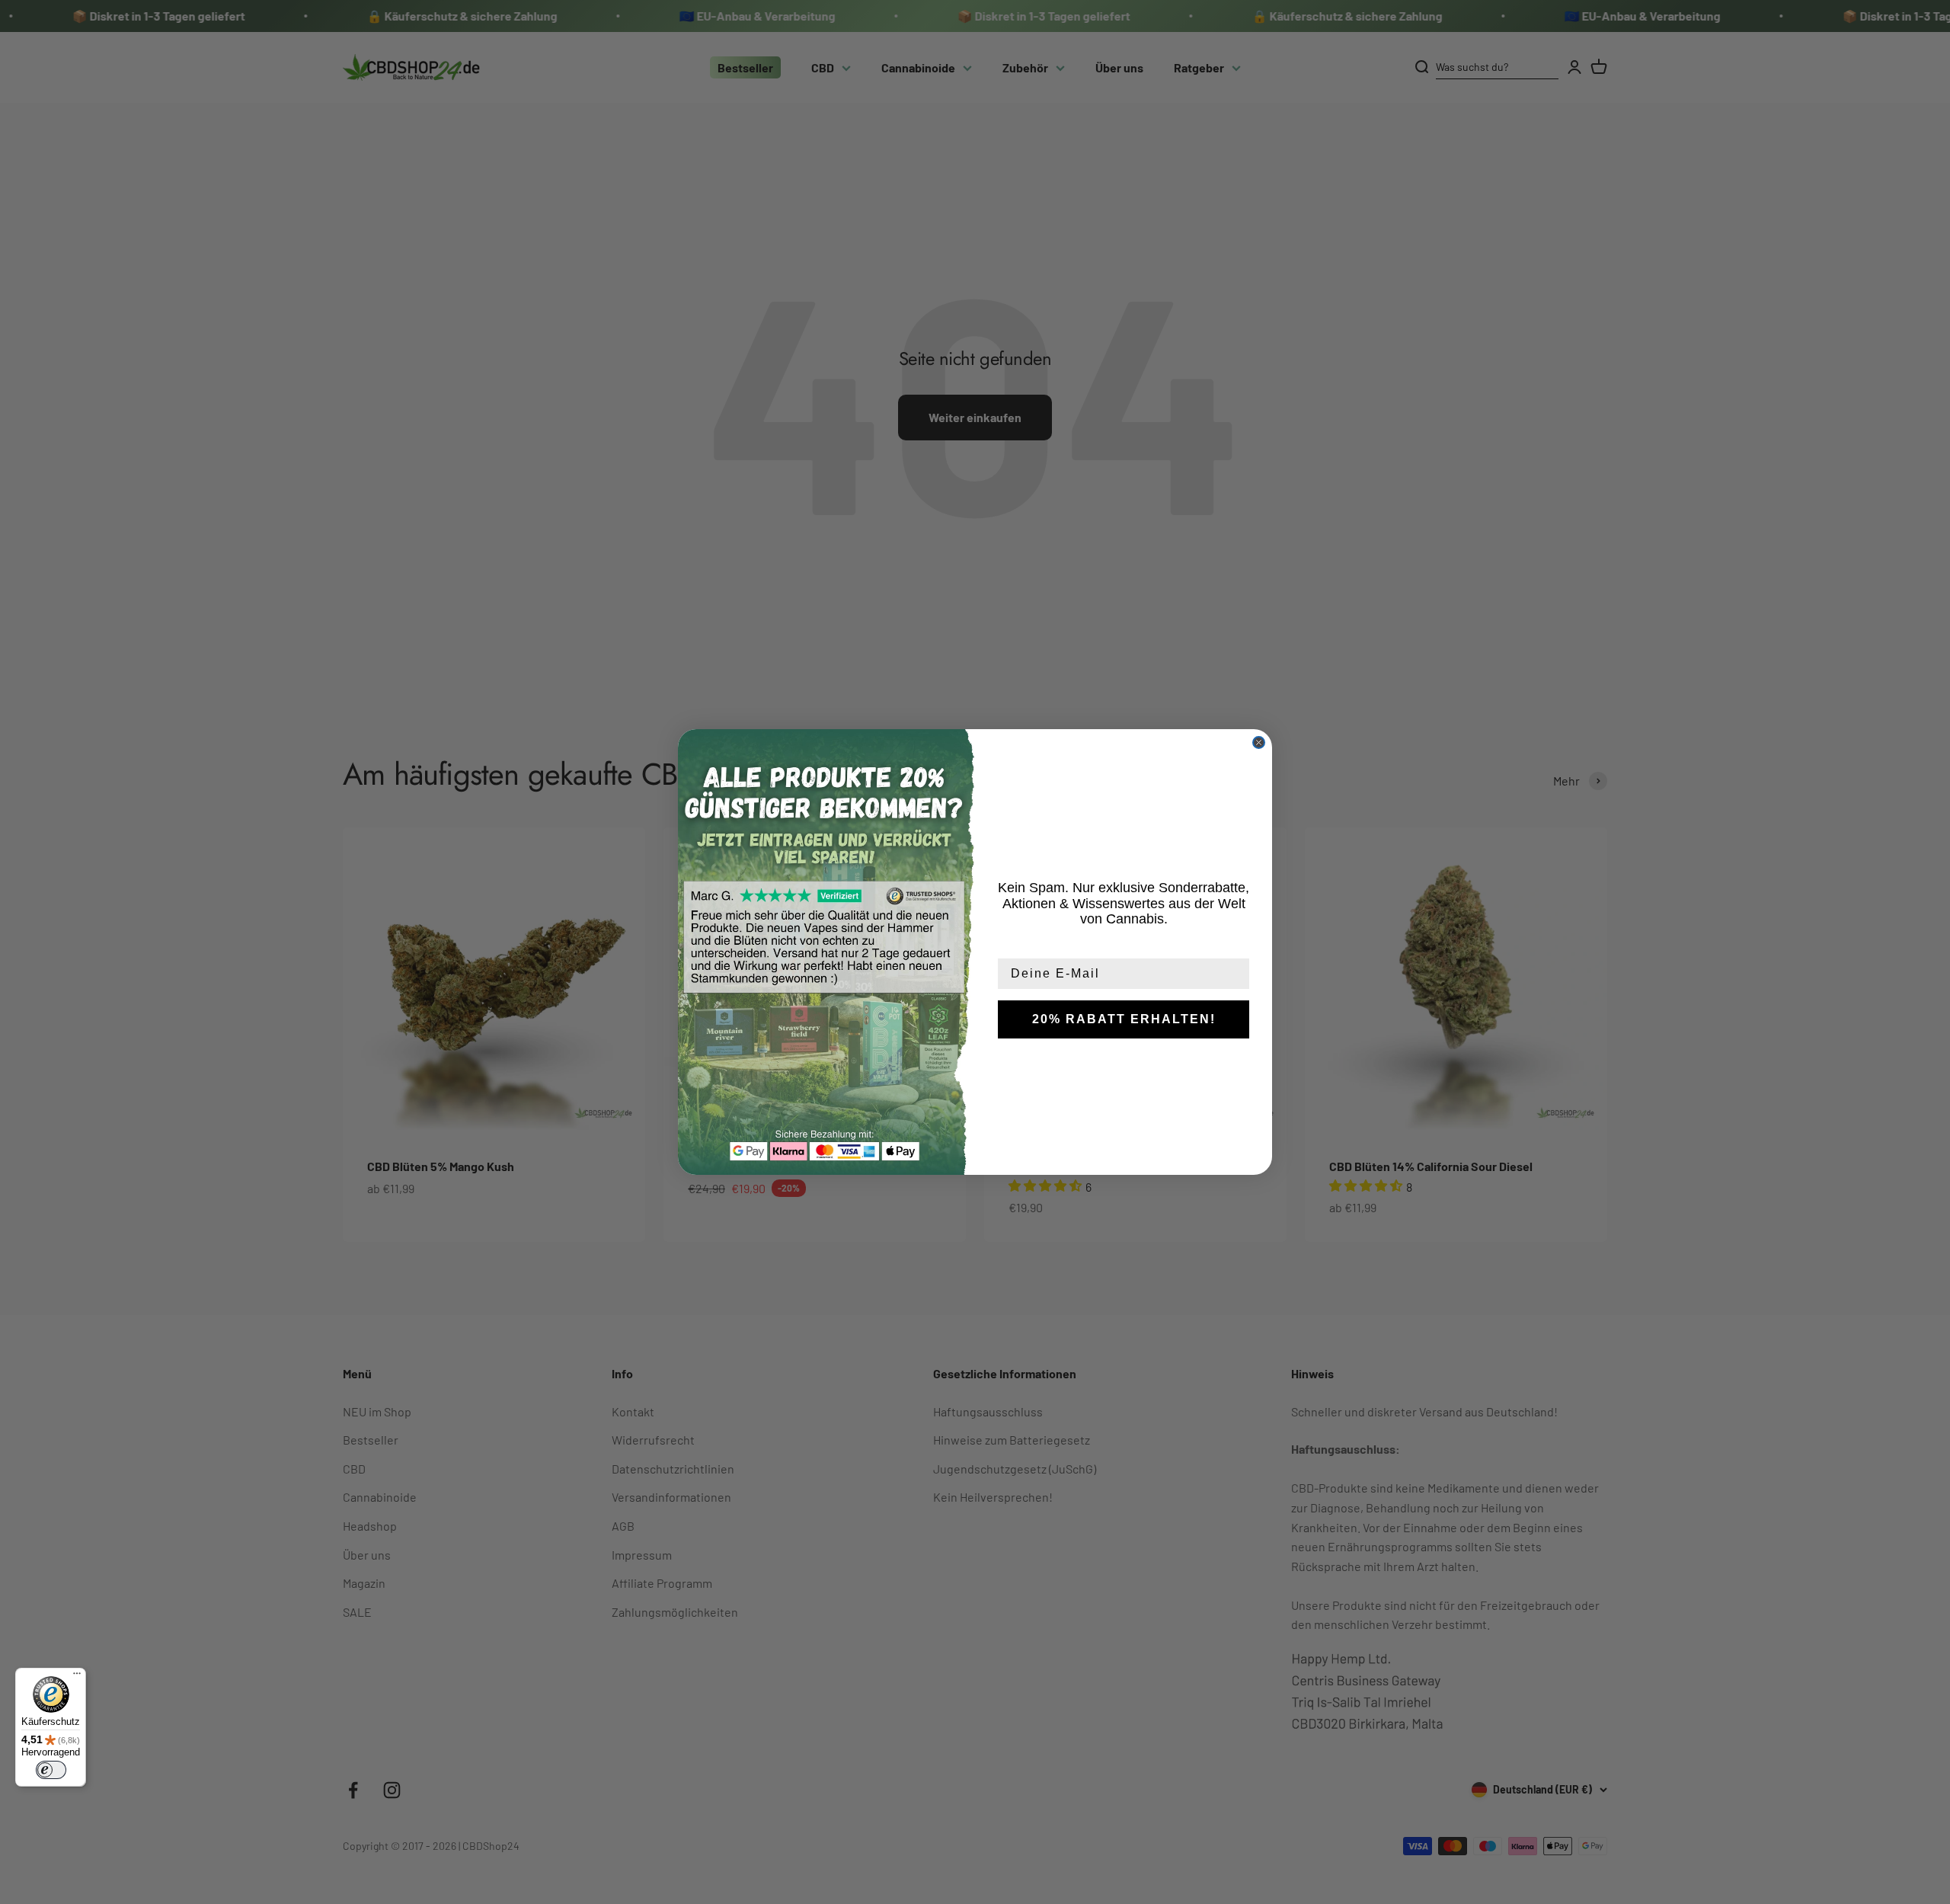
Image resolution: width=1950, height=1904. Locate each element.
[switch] (51, 1770)
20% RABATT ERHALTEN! (1124, 1019)
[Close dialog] (1259, 742)
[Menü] (77, 1677)
